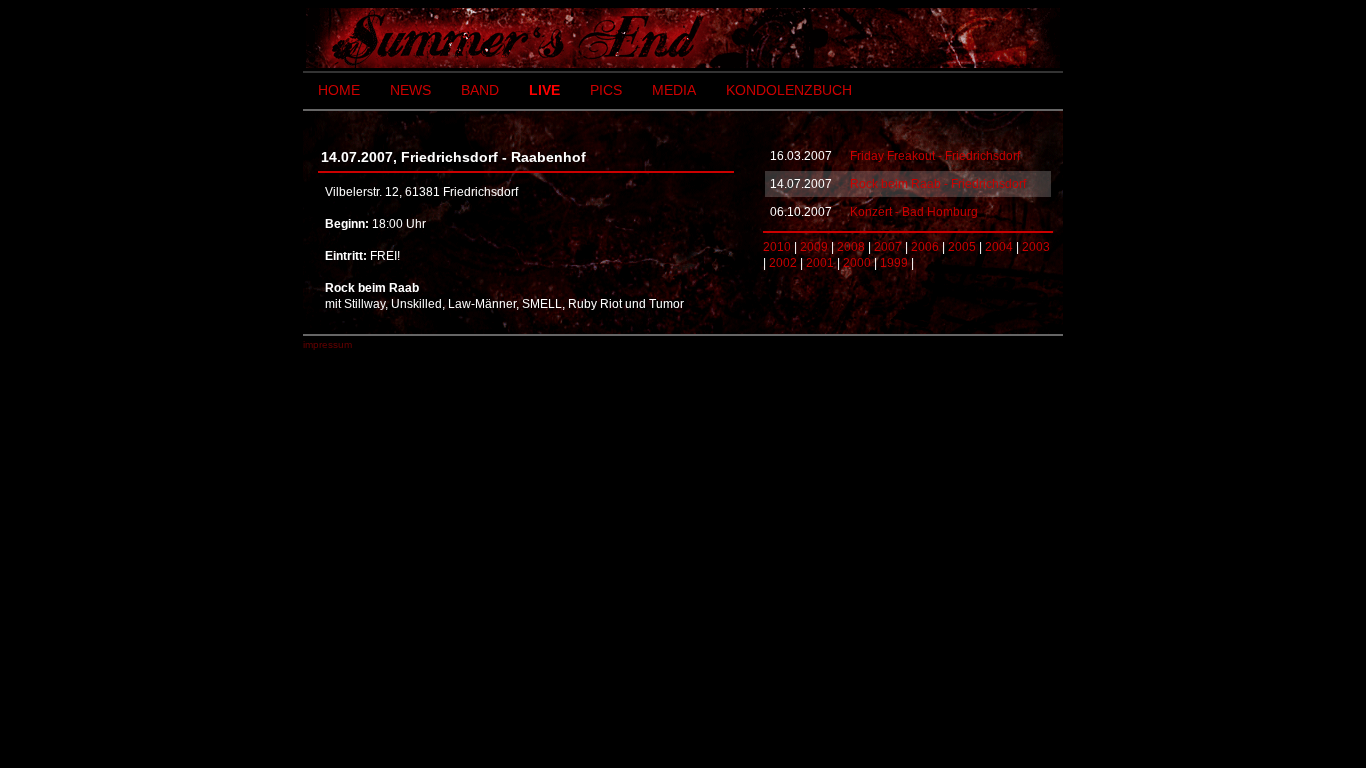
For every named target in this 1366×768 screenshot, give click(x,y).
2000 (857, 263)
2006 (925, 247)
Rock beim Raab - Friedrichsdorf (938, 184)
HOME (339, 90)
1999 (894, 263)
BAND (480, 90)
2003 (1036, 247)
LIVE (544, 90)
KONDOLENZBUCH (789, 90)
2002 (783, 263)
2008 (851, 247)
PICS (606, 90)
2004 (999, 247)
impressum (327, 344)
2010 (777, 247)
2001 (820, 263)
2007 (888, 247)
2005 (962, 247)
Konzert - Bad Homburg (914, 212)
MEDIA (674, 90)
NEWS (410, 90)
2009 (814, 247)
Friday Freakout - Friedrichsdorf (935, 156)
